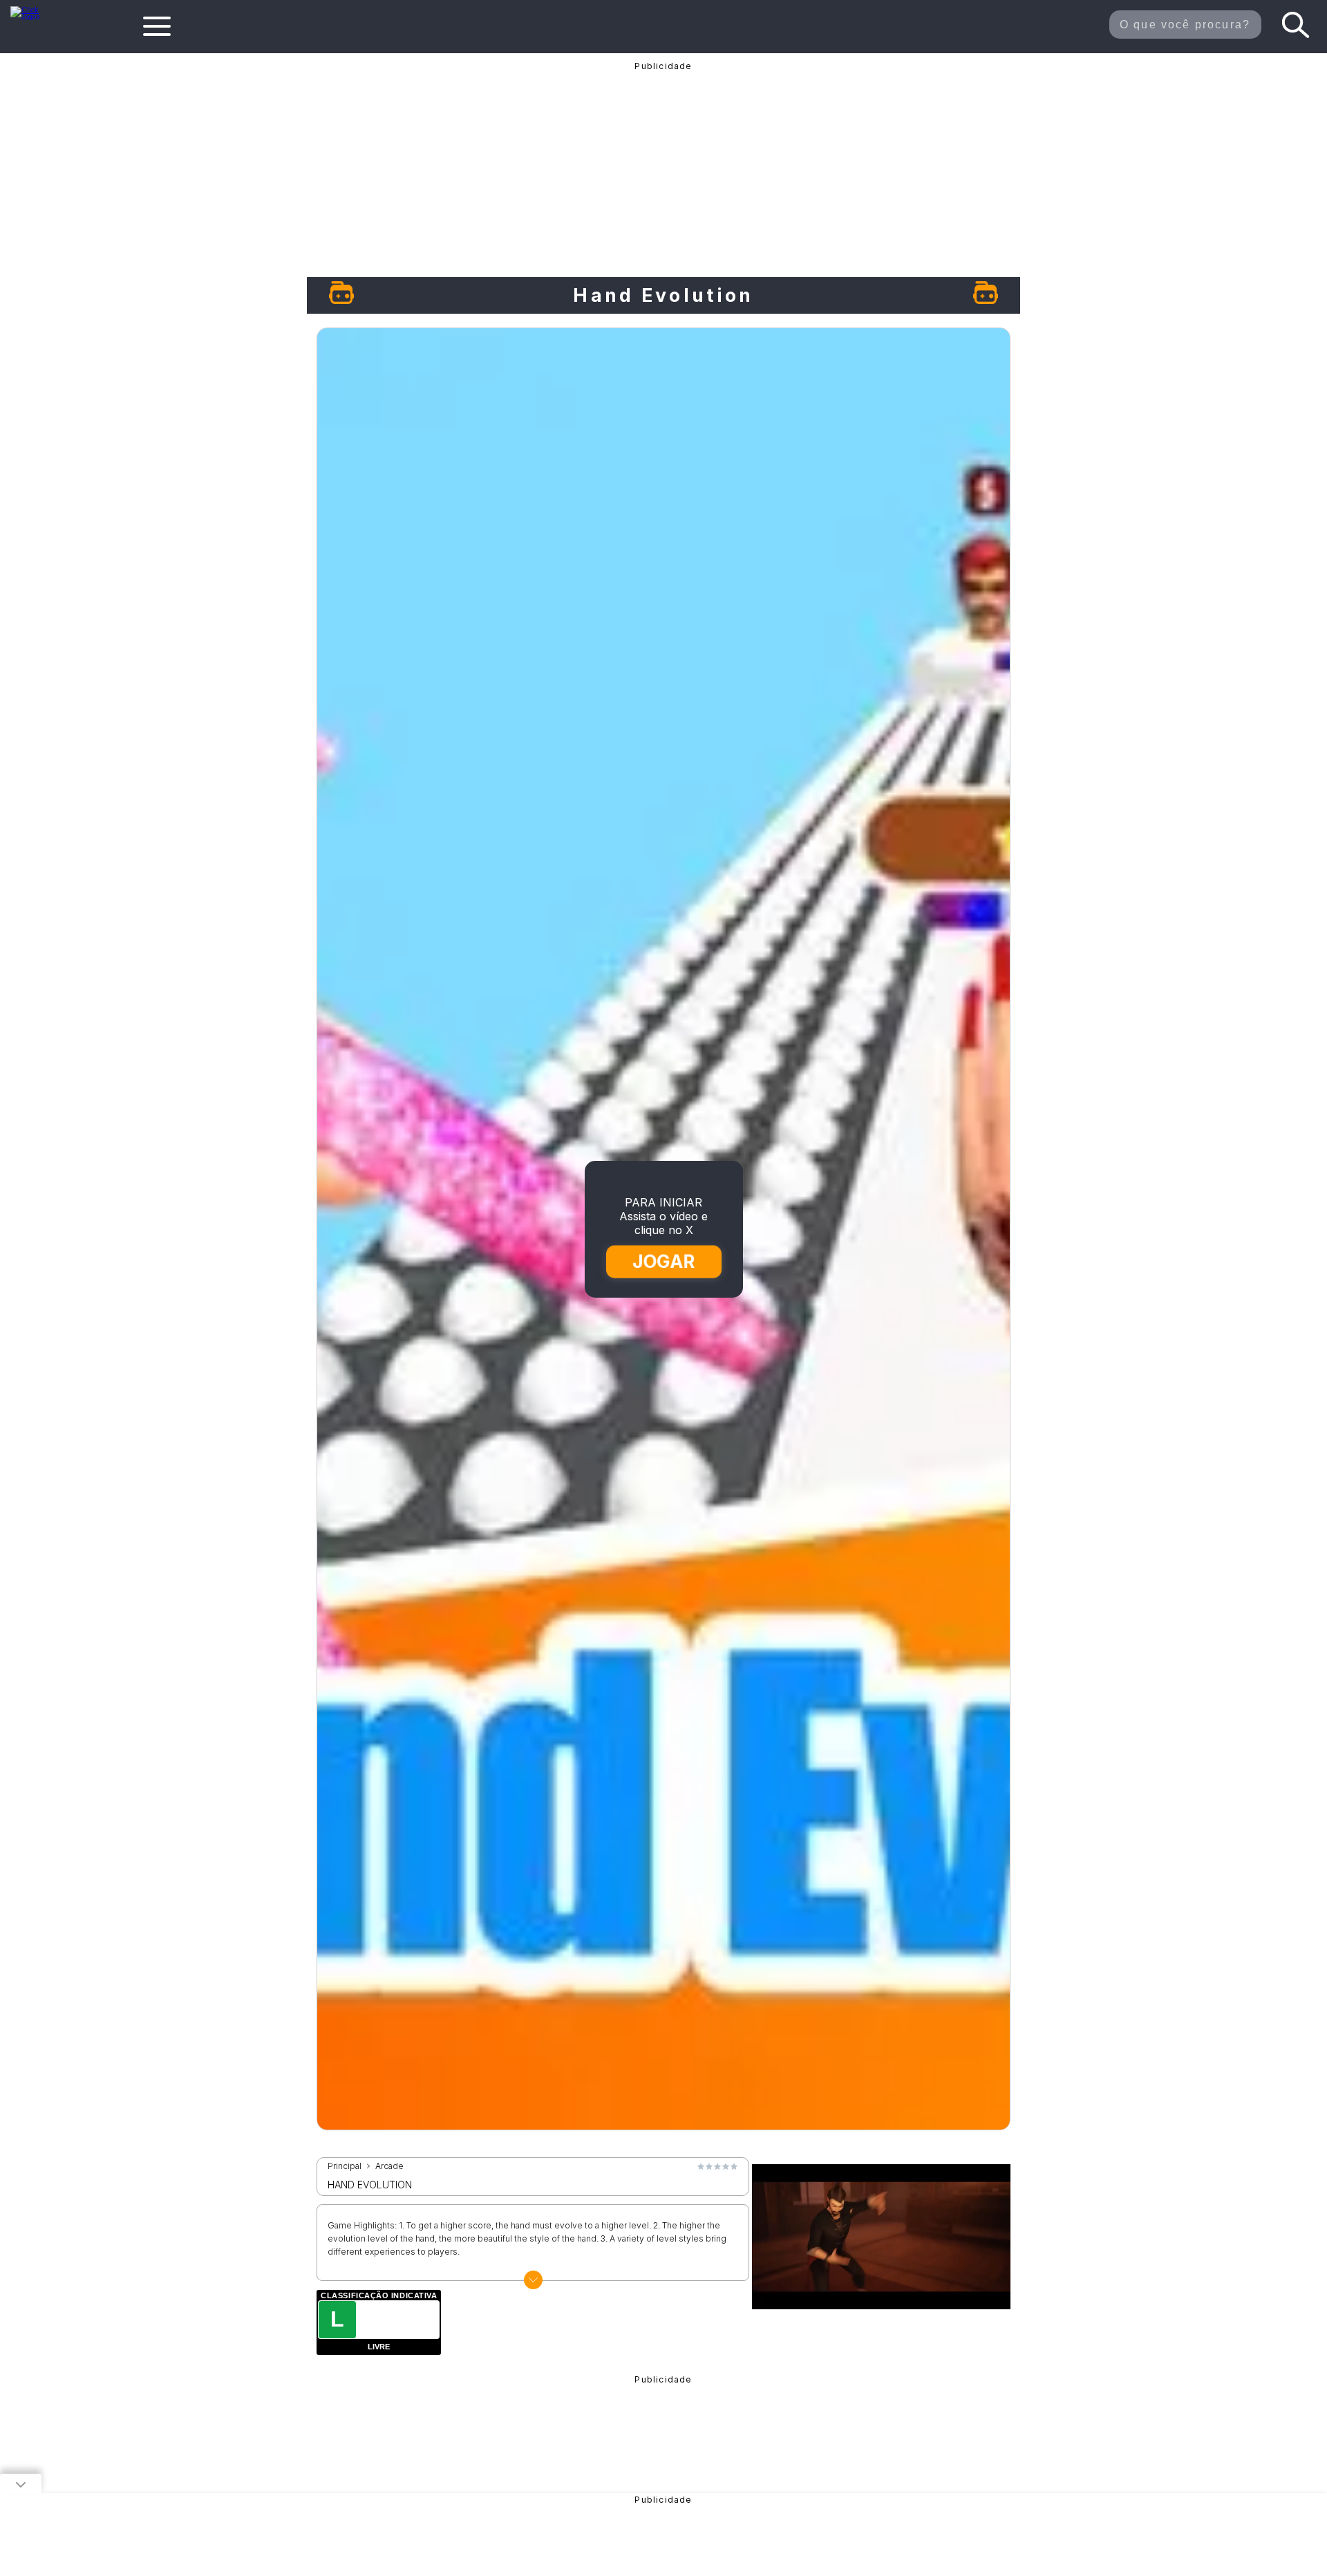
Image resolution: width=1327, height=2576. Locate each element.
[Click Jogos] (34, 17)
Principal (345, 2166)
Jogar (664, 1261)
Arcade (389, 2166)
